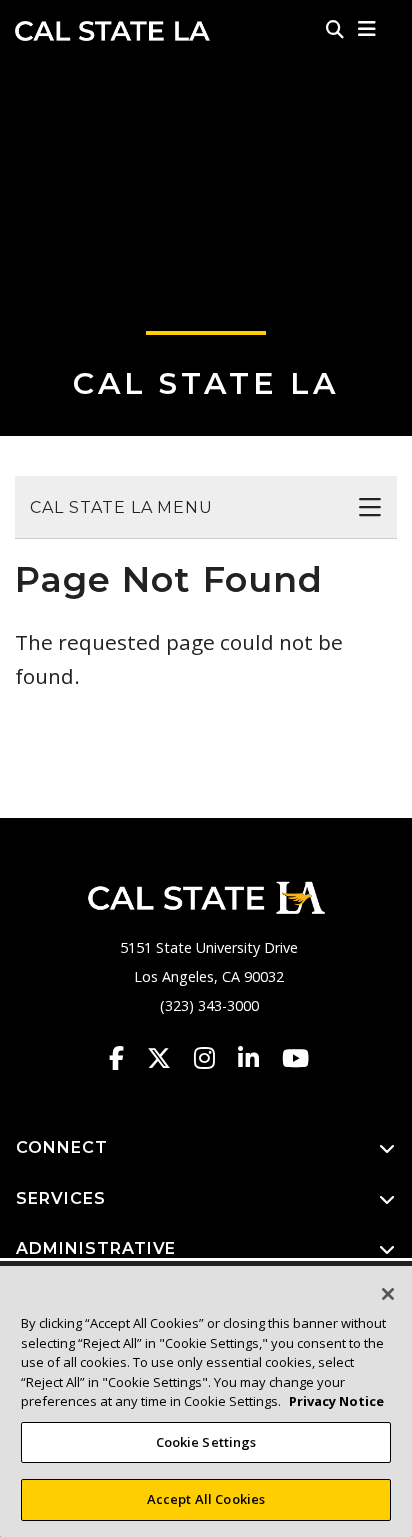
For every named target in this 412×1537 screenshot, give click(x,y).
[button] (367, 29)
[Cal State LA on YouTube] (295, 1058)
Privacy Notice (336, 1401)
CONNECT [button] (62, 1147)
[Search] (335, 29)
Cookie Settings (206, 1442)
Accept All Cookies (206, 1499)
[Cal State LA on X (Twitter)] (168, 1058)
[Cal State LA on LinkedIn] (258, 1058)
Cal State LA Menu (121, 507)
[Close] (388, 1294)
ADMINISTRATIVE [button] (96, 1248)
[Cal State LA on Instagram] (214, 1058)
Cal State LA (112, 31)
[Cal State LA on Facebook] (126, 1058)
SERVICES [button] (61, 1198)
